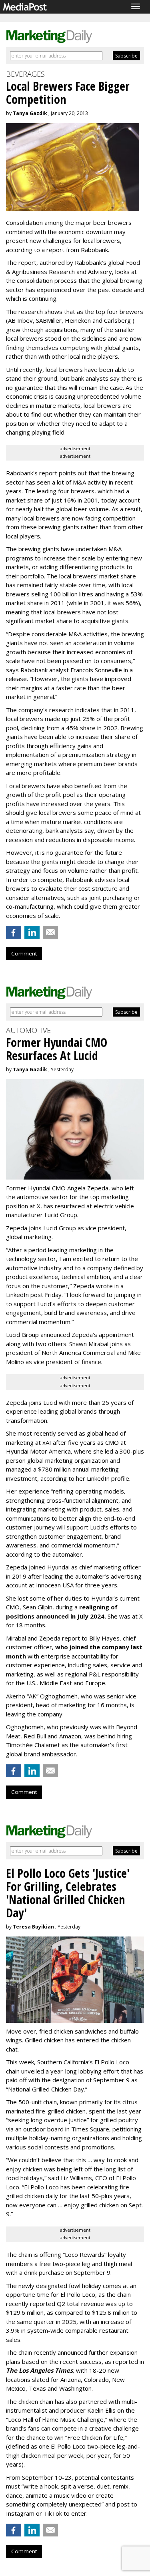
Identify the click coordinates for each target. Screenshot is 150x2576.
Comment (24, 953)
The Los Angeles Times (39, 2370)
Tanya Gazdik (30, 113)
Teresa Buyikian (33, 1927)
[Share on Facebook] (14, 932)
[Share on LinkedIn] (32, 932)
